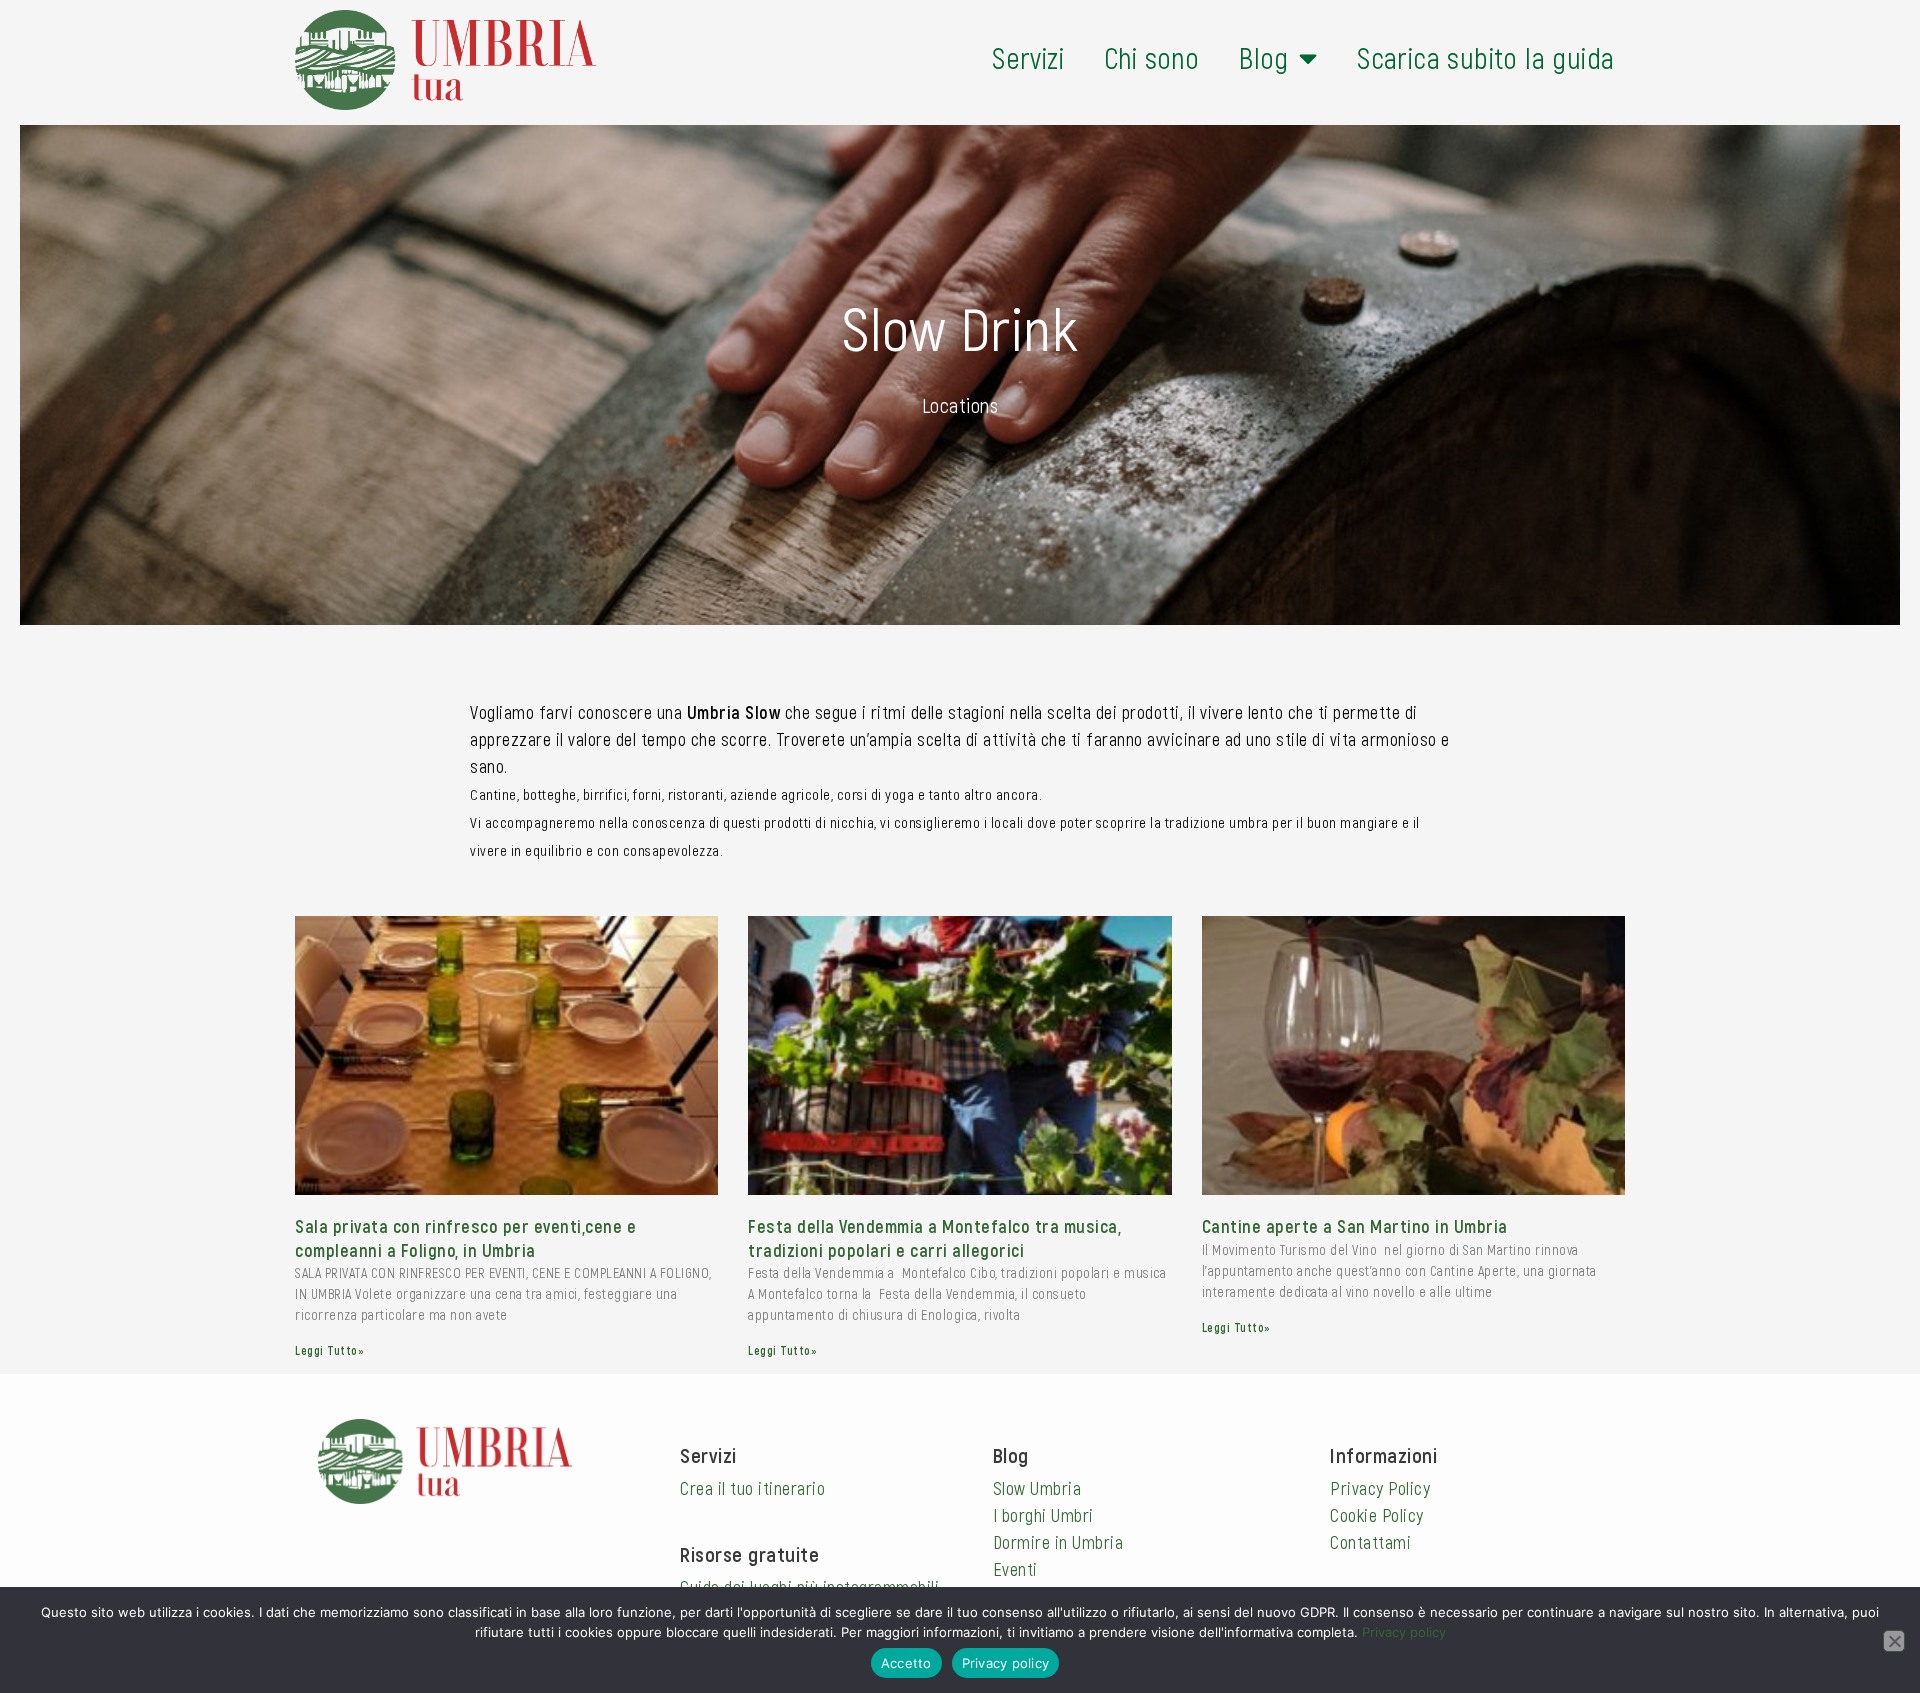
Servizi (1028, 57)
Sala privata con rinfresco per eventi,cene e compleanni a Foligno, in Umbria (465, 1237)
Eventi (1015, 1569)
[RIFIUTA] (1894, 1641)
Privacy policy (1404, 1632)
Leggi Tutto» (329, 1350)
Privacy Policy (1380, 1488)
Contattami (1370, 1542)
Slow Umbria (1037, 1488)
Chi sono (1151, 57)
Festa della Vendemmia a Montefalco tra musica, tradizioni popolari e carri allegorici (934, 1237)
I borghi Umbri (1043, 1515)
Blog (1264, 57)
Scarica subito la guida (1485, 57)
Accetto (906, 1663)
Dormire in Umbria (1058, 1542)
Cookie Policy (1377, 1515)
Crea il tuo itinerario (752, 1488)
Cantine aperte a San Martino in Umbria (1355, 1226)
